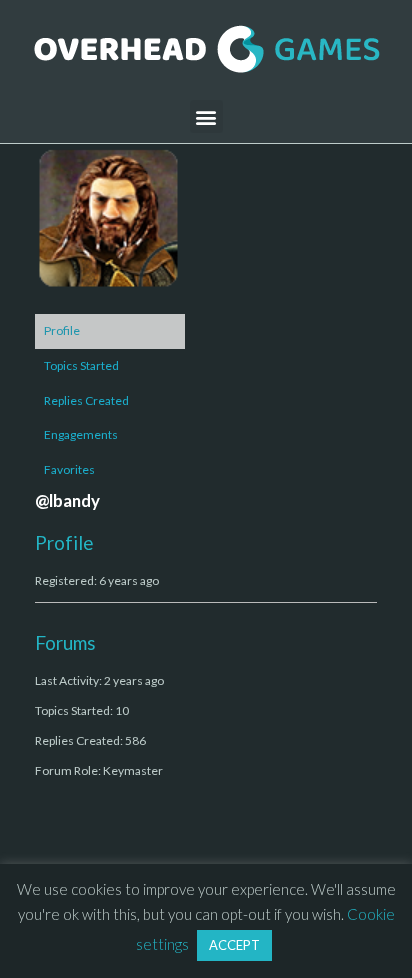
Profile (62, 330)
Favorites (69, 469)
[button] (206, 116)
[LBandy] (110, 227)
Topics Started (81, 365)
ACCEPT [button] (234, 945)
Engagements (81, 434)
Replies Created (86, 400)
